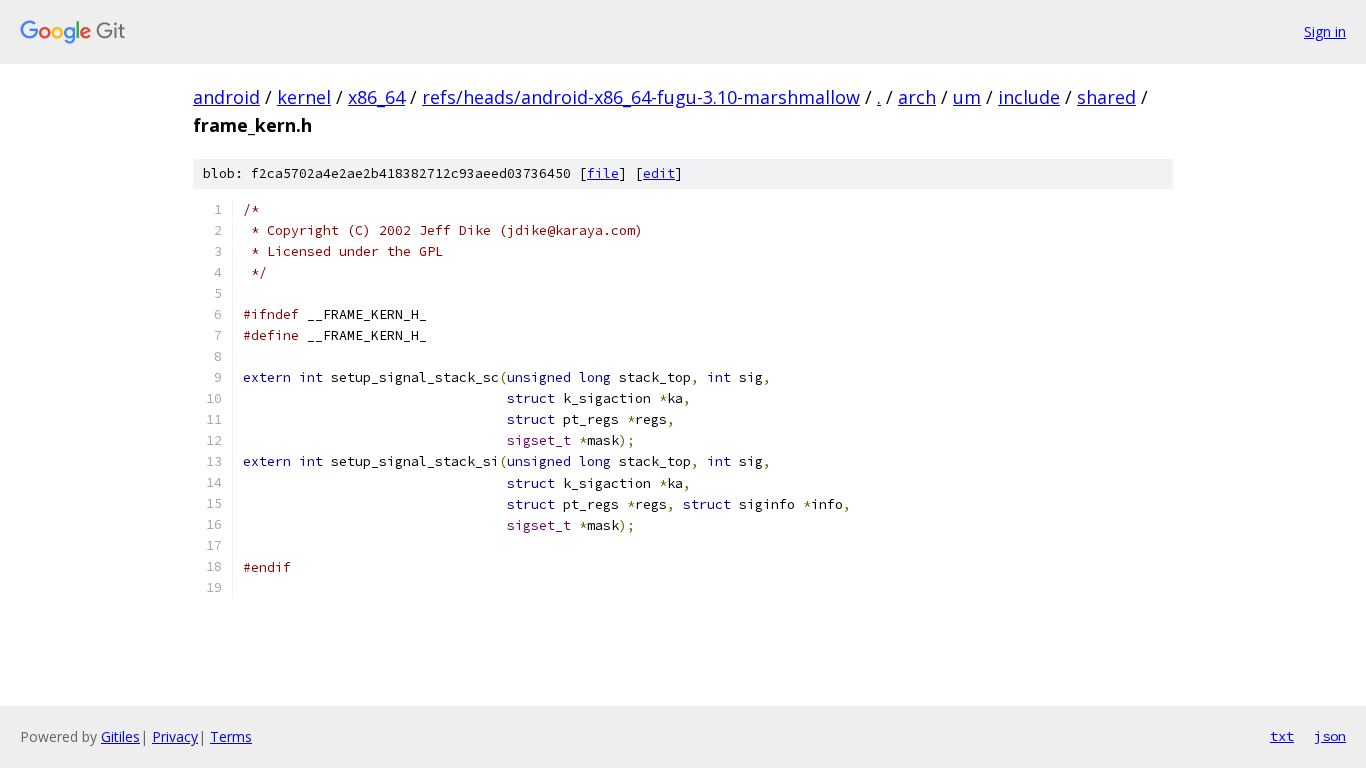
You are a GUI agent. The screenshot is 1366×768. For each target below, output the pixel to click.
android (226, 97)
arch (917, 97)
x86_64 (376, 97)
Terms (231, 736)
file (603, 173)
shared (1106, 97)
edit (659, 173)
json (1330, 736)
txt (1282, 736)
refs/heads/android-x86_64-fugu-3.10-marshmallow (641, 97)
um (967, 97)
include (1029, 97)
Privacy (175, 736)
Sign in (1325, 31)
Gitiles (120, 736)
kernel (304, 97)
